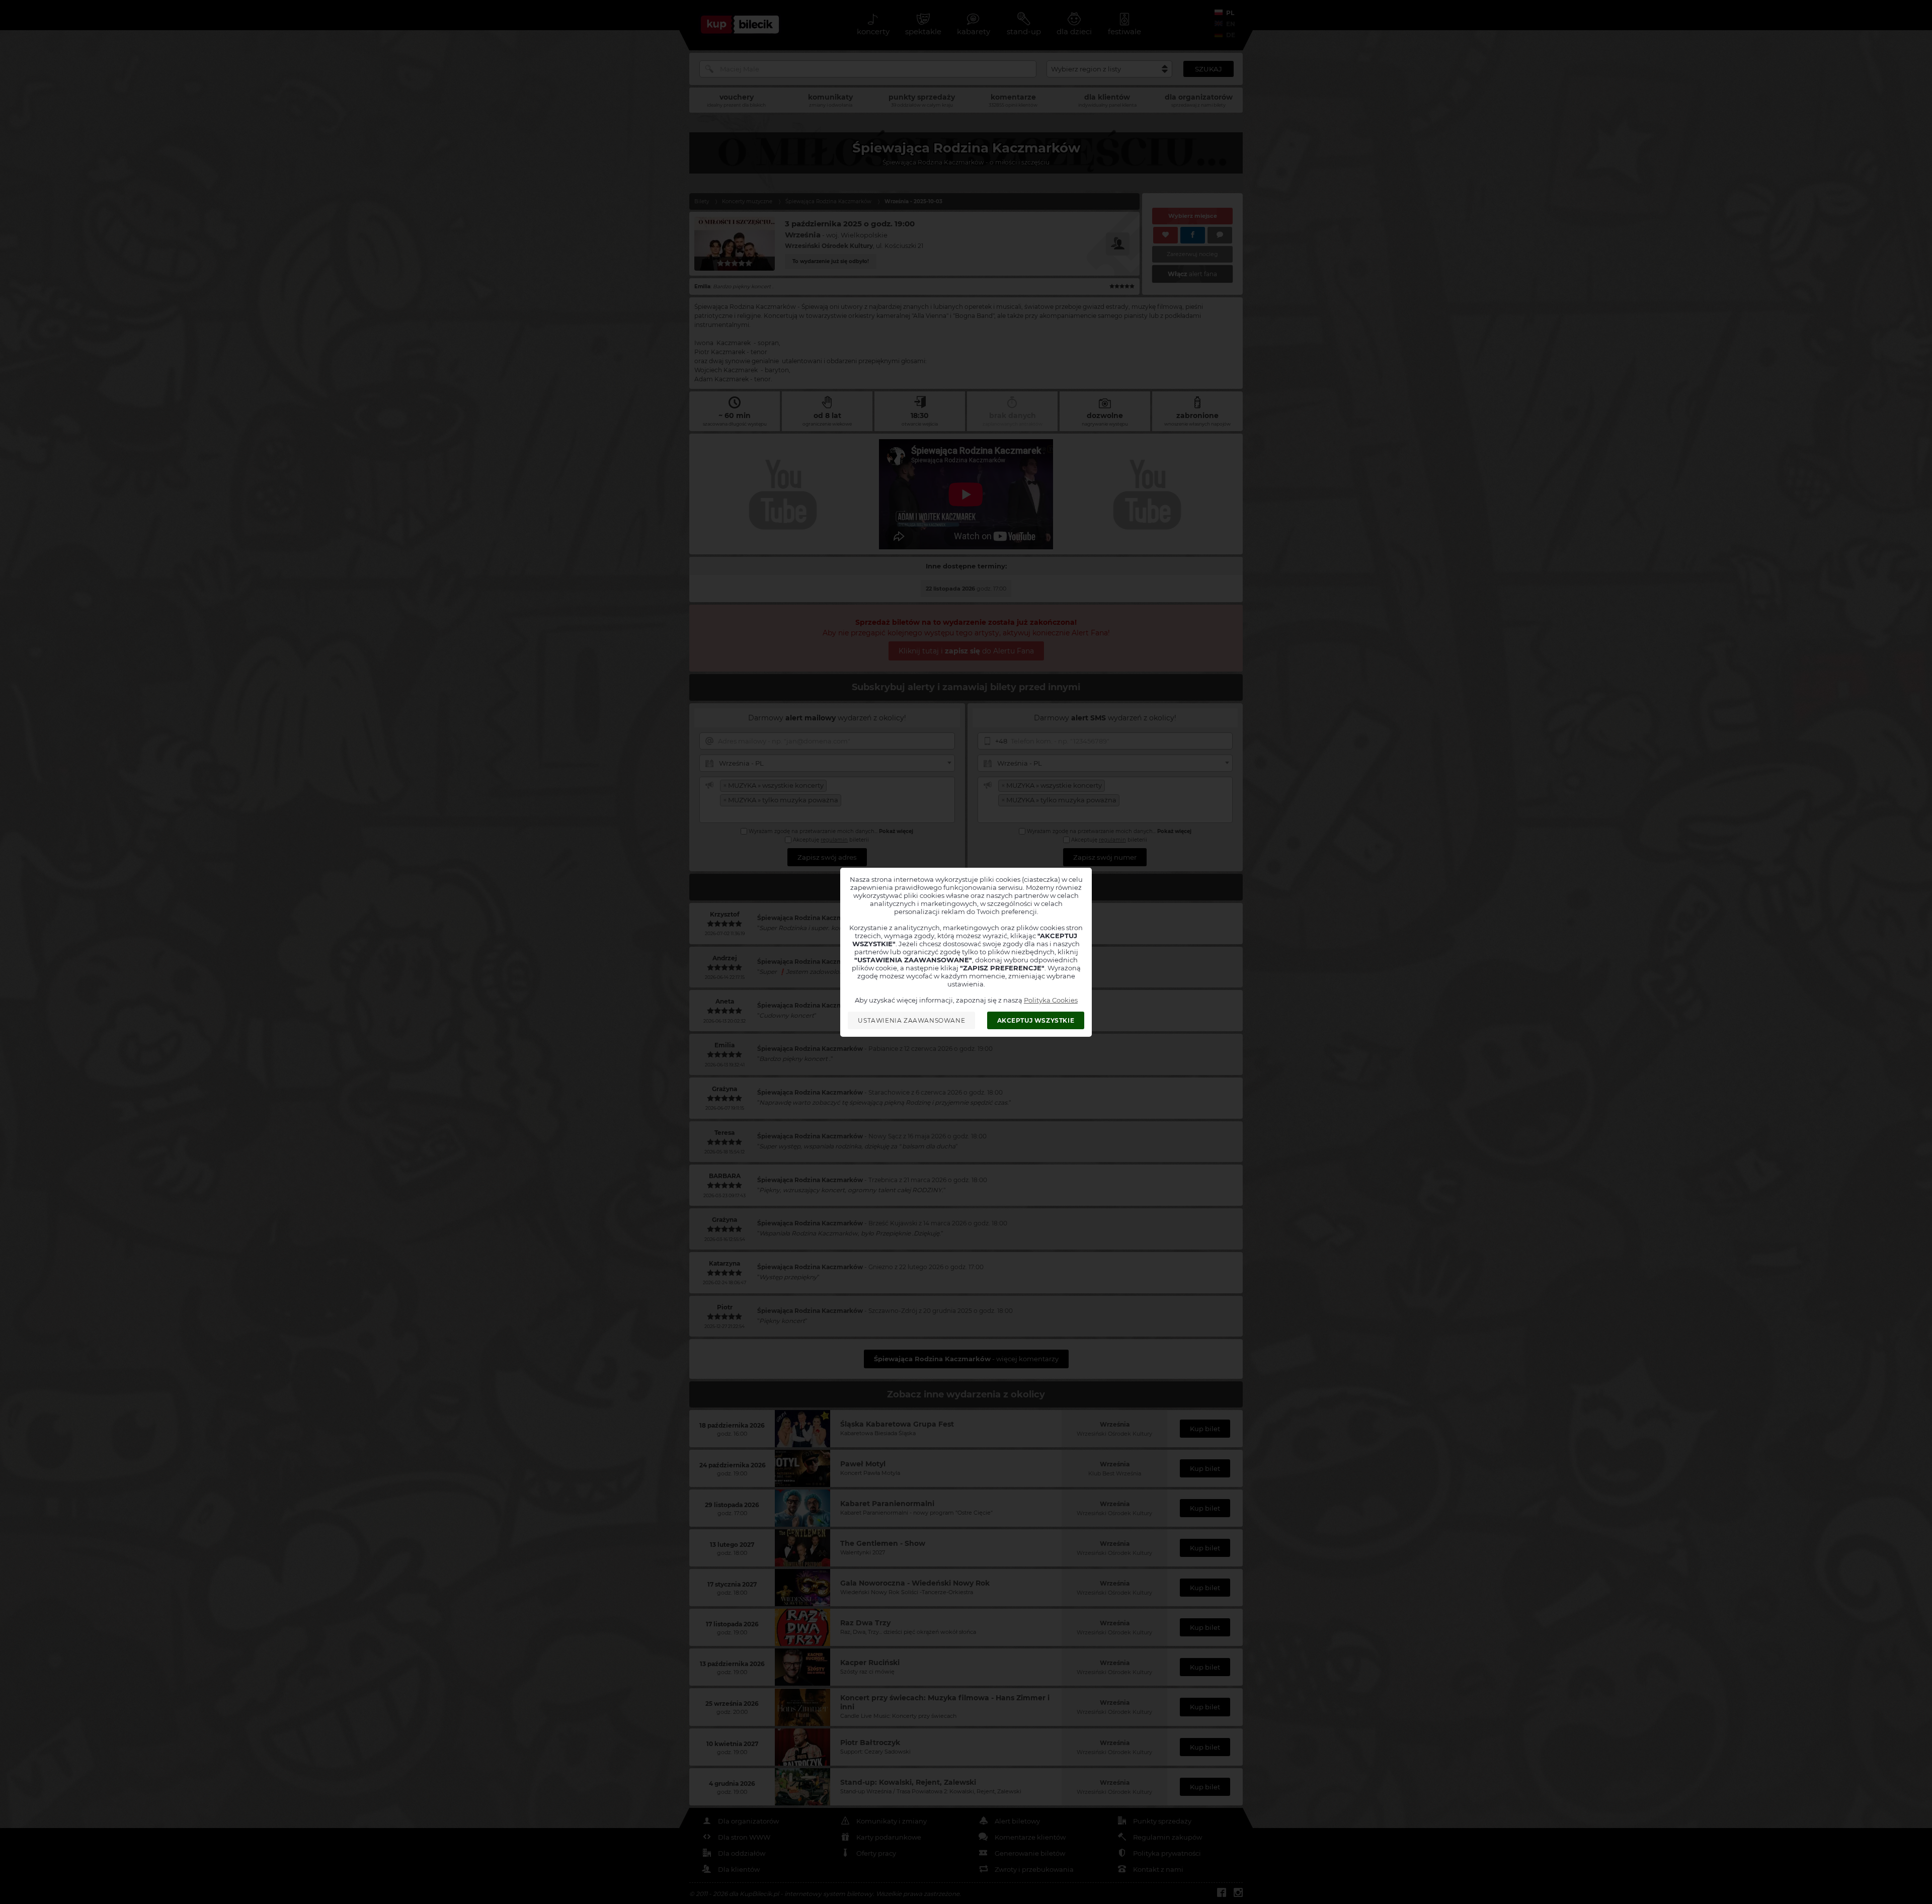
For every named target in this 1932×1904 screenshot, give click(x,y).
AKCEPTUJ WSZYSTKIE (1036, 1020)
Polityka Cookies (1051, 1000)
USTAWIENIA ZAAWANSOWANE (911, 1020)
